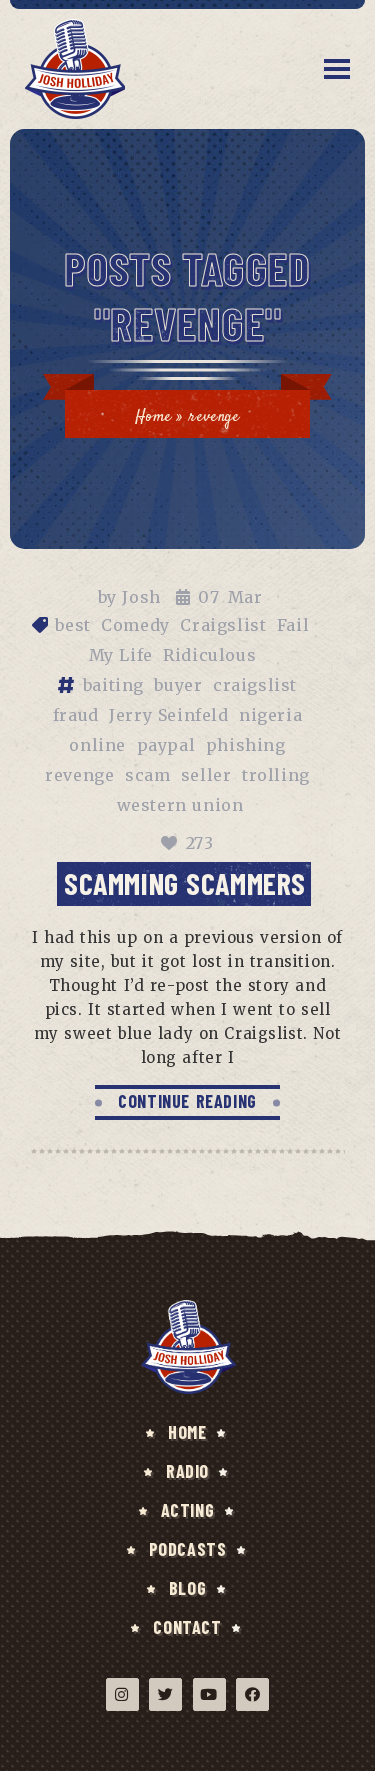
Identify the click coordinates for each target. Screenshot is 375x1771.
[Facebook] (252, 1694)
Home (153, 417)
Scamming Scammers (185, 883)
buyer (178, 685)
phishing (246, 745)
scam (147, 775)
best (72, 625)
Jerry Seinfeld (168, 715)
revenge (79, 775)
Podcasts (188, 1549)
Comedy (135, 625)
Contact (187, 1627)
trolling (276, 775)
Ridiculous (209, 655)
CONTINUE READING (187, 1101)
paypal (166, 745)
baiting (113, 685)
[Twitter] (165, 1694)
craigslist (255, 685)
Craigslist (223, 625)
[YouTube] (209, 1694)
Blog (187, 1588)
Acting (188, 1510)
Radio (187, 1471)
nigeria (270, 715)
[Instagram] (122, 1694)
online (97, 745)
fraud (76, 715)
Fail (293, 625)
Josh (141, 597)
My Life (121, 655)
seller (206, 775)
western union (180, 805)
